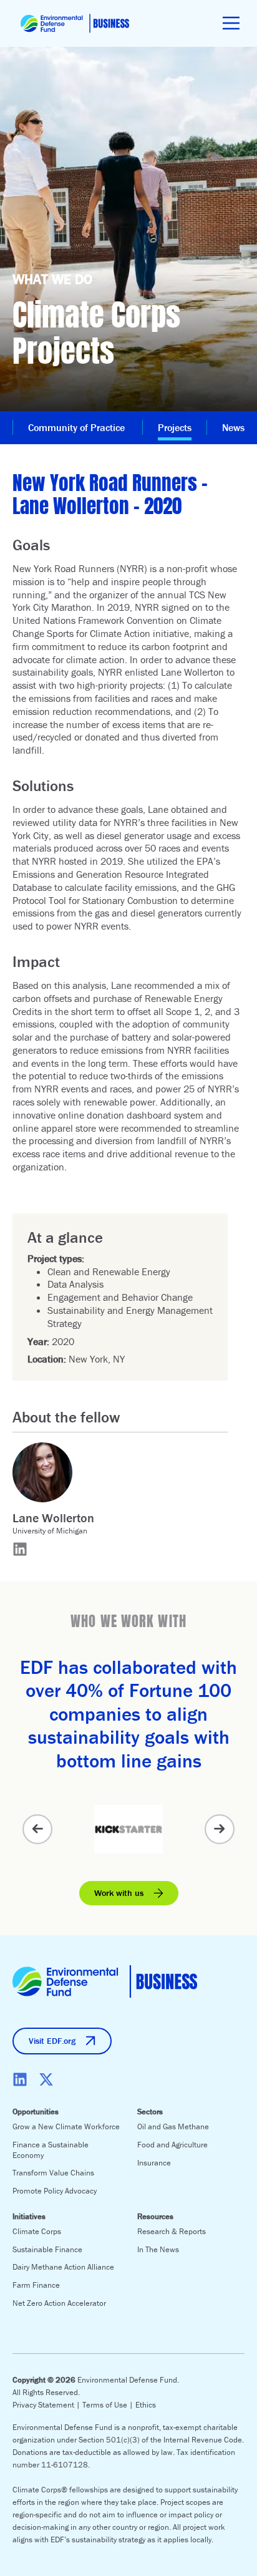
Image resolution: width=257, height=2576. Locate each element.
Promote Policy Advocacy (55, 2191)
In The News (158, 2249)
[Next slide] (220, 1829)
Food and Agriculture (172, 2145)
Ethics (146, 2405)
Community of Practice (78, 427)
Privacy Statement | (47, 2405)
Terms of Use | (109, 2405)
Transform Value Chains (53, 2173)
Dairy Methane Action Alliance (63, 2267)
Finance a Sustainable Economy (51, 2150)
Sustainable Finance (47, 2249)
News (233, 427)
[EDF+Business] (75, 23)
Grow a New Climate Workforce (66, 2126)
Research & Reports (172, 2231)
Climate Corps (37, 2231)
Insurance (154, 2163)
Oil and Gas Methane (173, 2126)
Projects (175, 427)
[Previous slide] (37, 1829)
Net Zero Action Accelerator (59, 2303)
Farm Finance (36, 2285)
